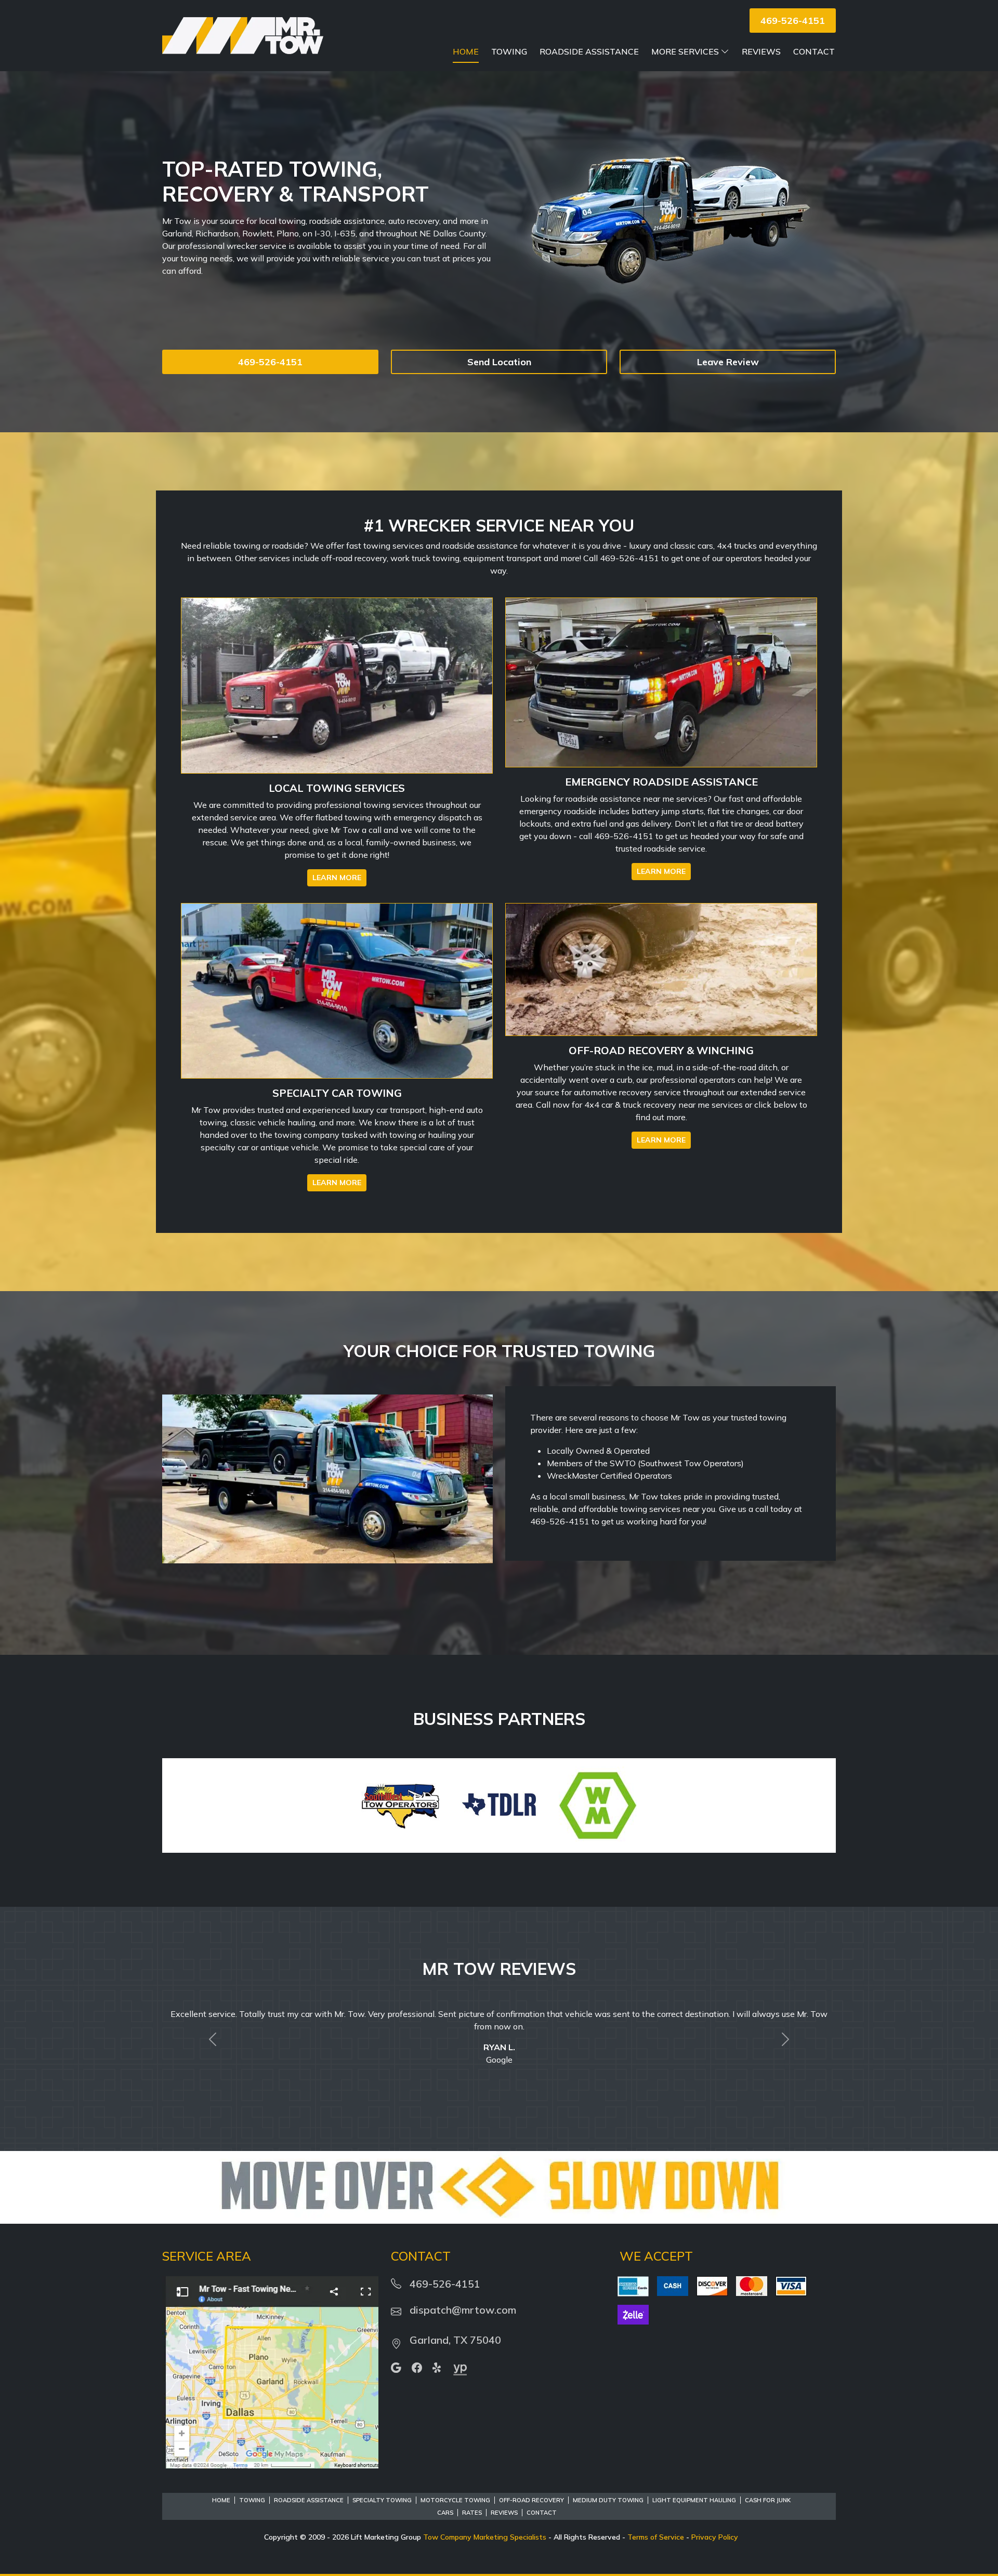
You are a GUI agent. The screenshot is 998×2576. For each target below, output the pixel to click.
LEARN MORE (337, 878)
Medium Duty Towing (608, 2488)
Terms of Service (656, 2525)
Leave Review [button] (728, 362)
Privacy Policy (715, 2525)
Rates (472, 2500)
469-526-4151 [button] (793, 21)
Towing (509, 51)
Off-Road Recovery (531, 2488)
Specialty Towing (382, 2488)
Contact (814, 51)
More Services (685, 51)
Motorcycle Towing (455, 2488)
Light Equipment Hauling (694, 2488)
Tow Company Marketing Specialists (485, 2525)
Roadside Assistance (589, 51)
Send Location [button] (499, 362)
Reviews (761, 51)
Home (466, 51)
